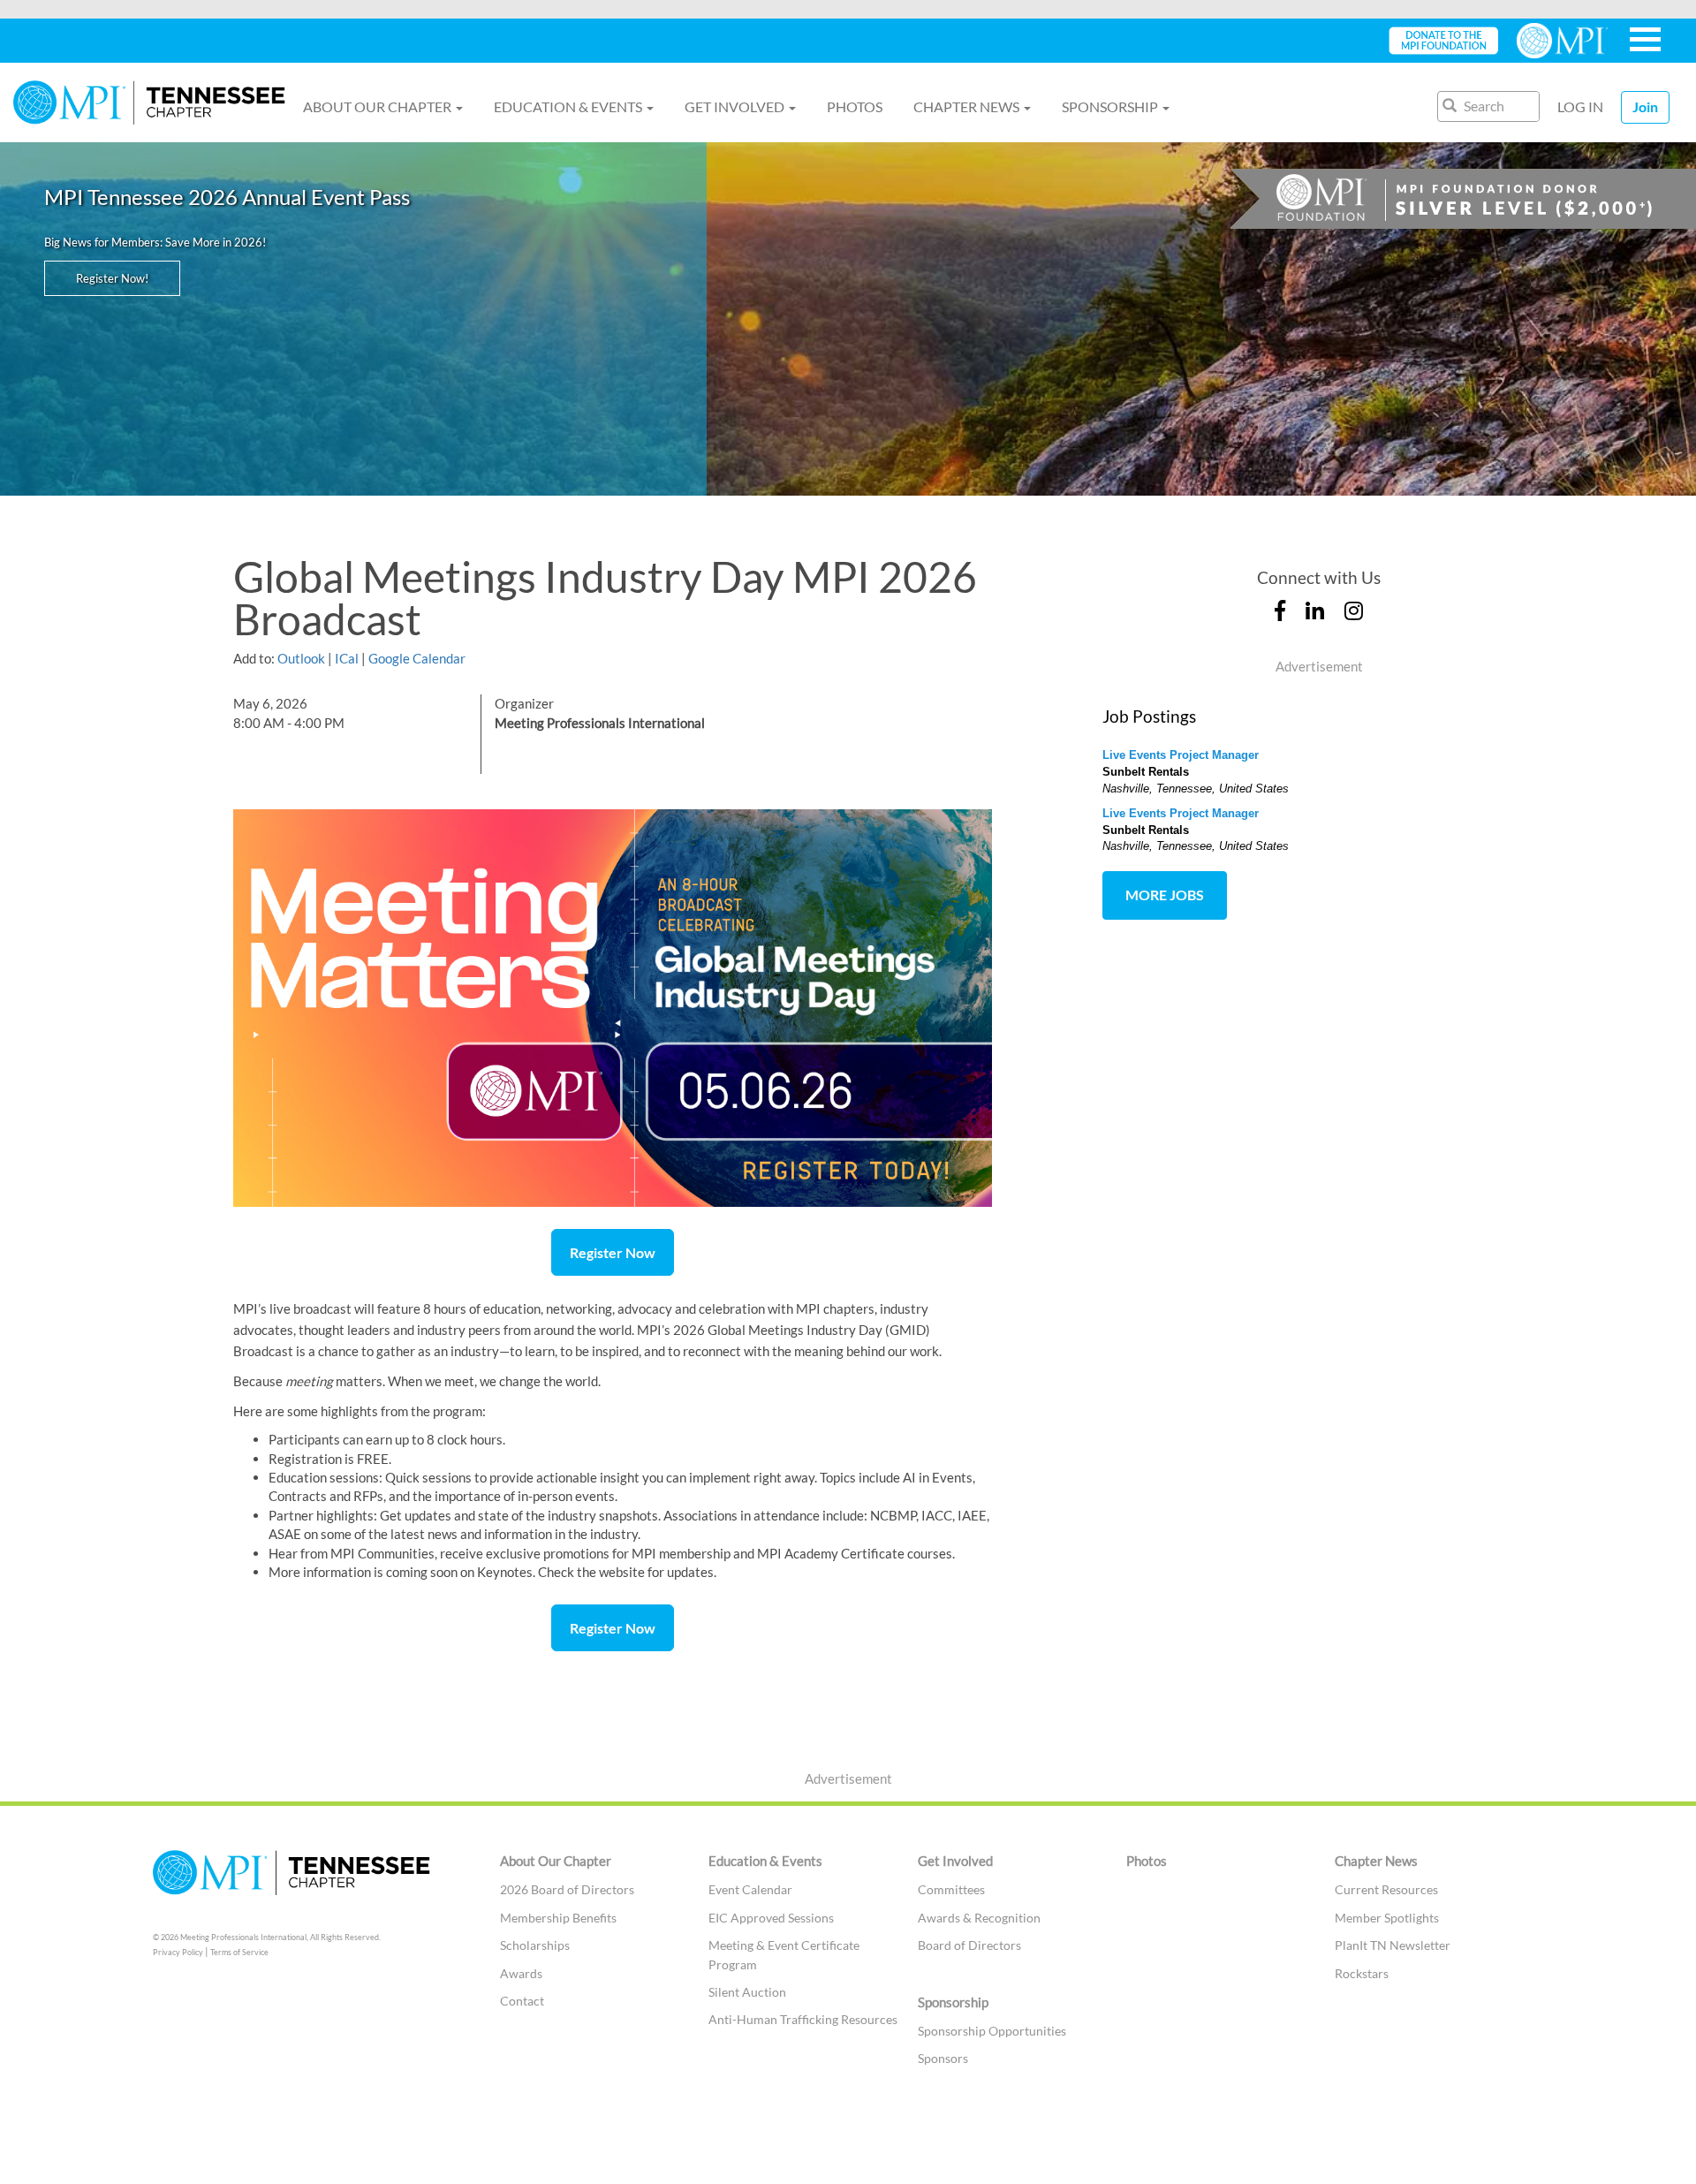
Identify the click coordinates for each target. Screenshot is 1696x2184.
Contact (522, 2001)
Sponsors (943, 2058)
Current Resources (1386, 1889)
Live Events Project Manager (1181, 755)
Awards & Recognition (979, 1918)
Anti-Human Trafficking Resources (803, 2019)
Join (1645, 106)
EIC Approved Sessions (771, 1918)
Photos (855, 106)
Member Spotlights (1387, 1918)
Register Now (613, 1252)
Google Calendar (417, 658)
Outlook (301, 658)
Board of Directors (969, 1945)
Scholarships (535, 1945)
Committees (951, 1889)
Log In (1580, 106)
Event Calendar (750, 1889)
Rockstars (1362, 1973)
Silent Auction (747, 1992)
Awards (521, 1973)
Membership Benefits (558, 1918)
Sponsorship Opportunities (992, 2031)
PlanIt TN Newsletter (1393, 1945)
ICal (347, 658)
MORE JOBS (1165, 895)
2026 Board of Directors (567, 1889)
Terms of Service (239, 1952)
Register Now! (112, 278)
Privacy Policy (178, 1952)
